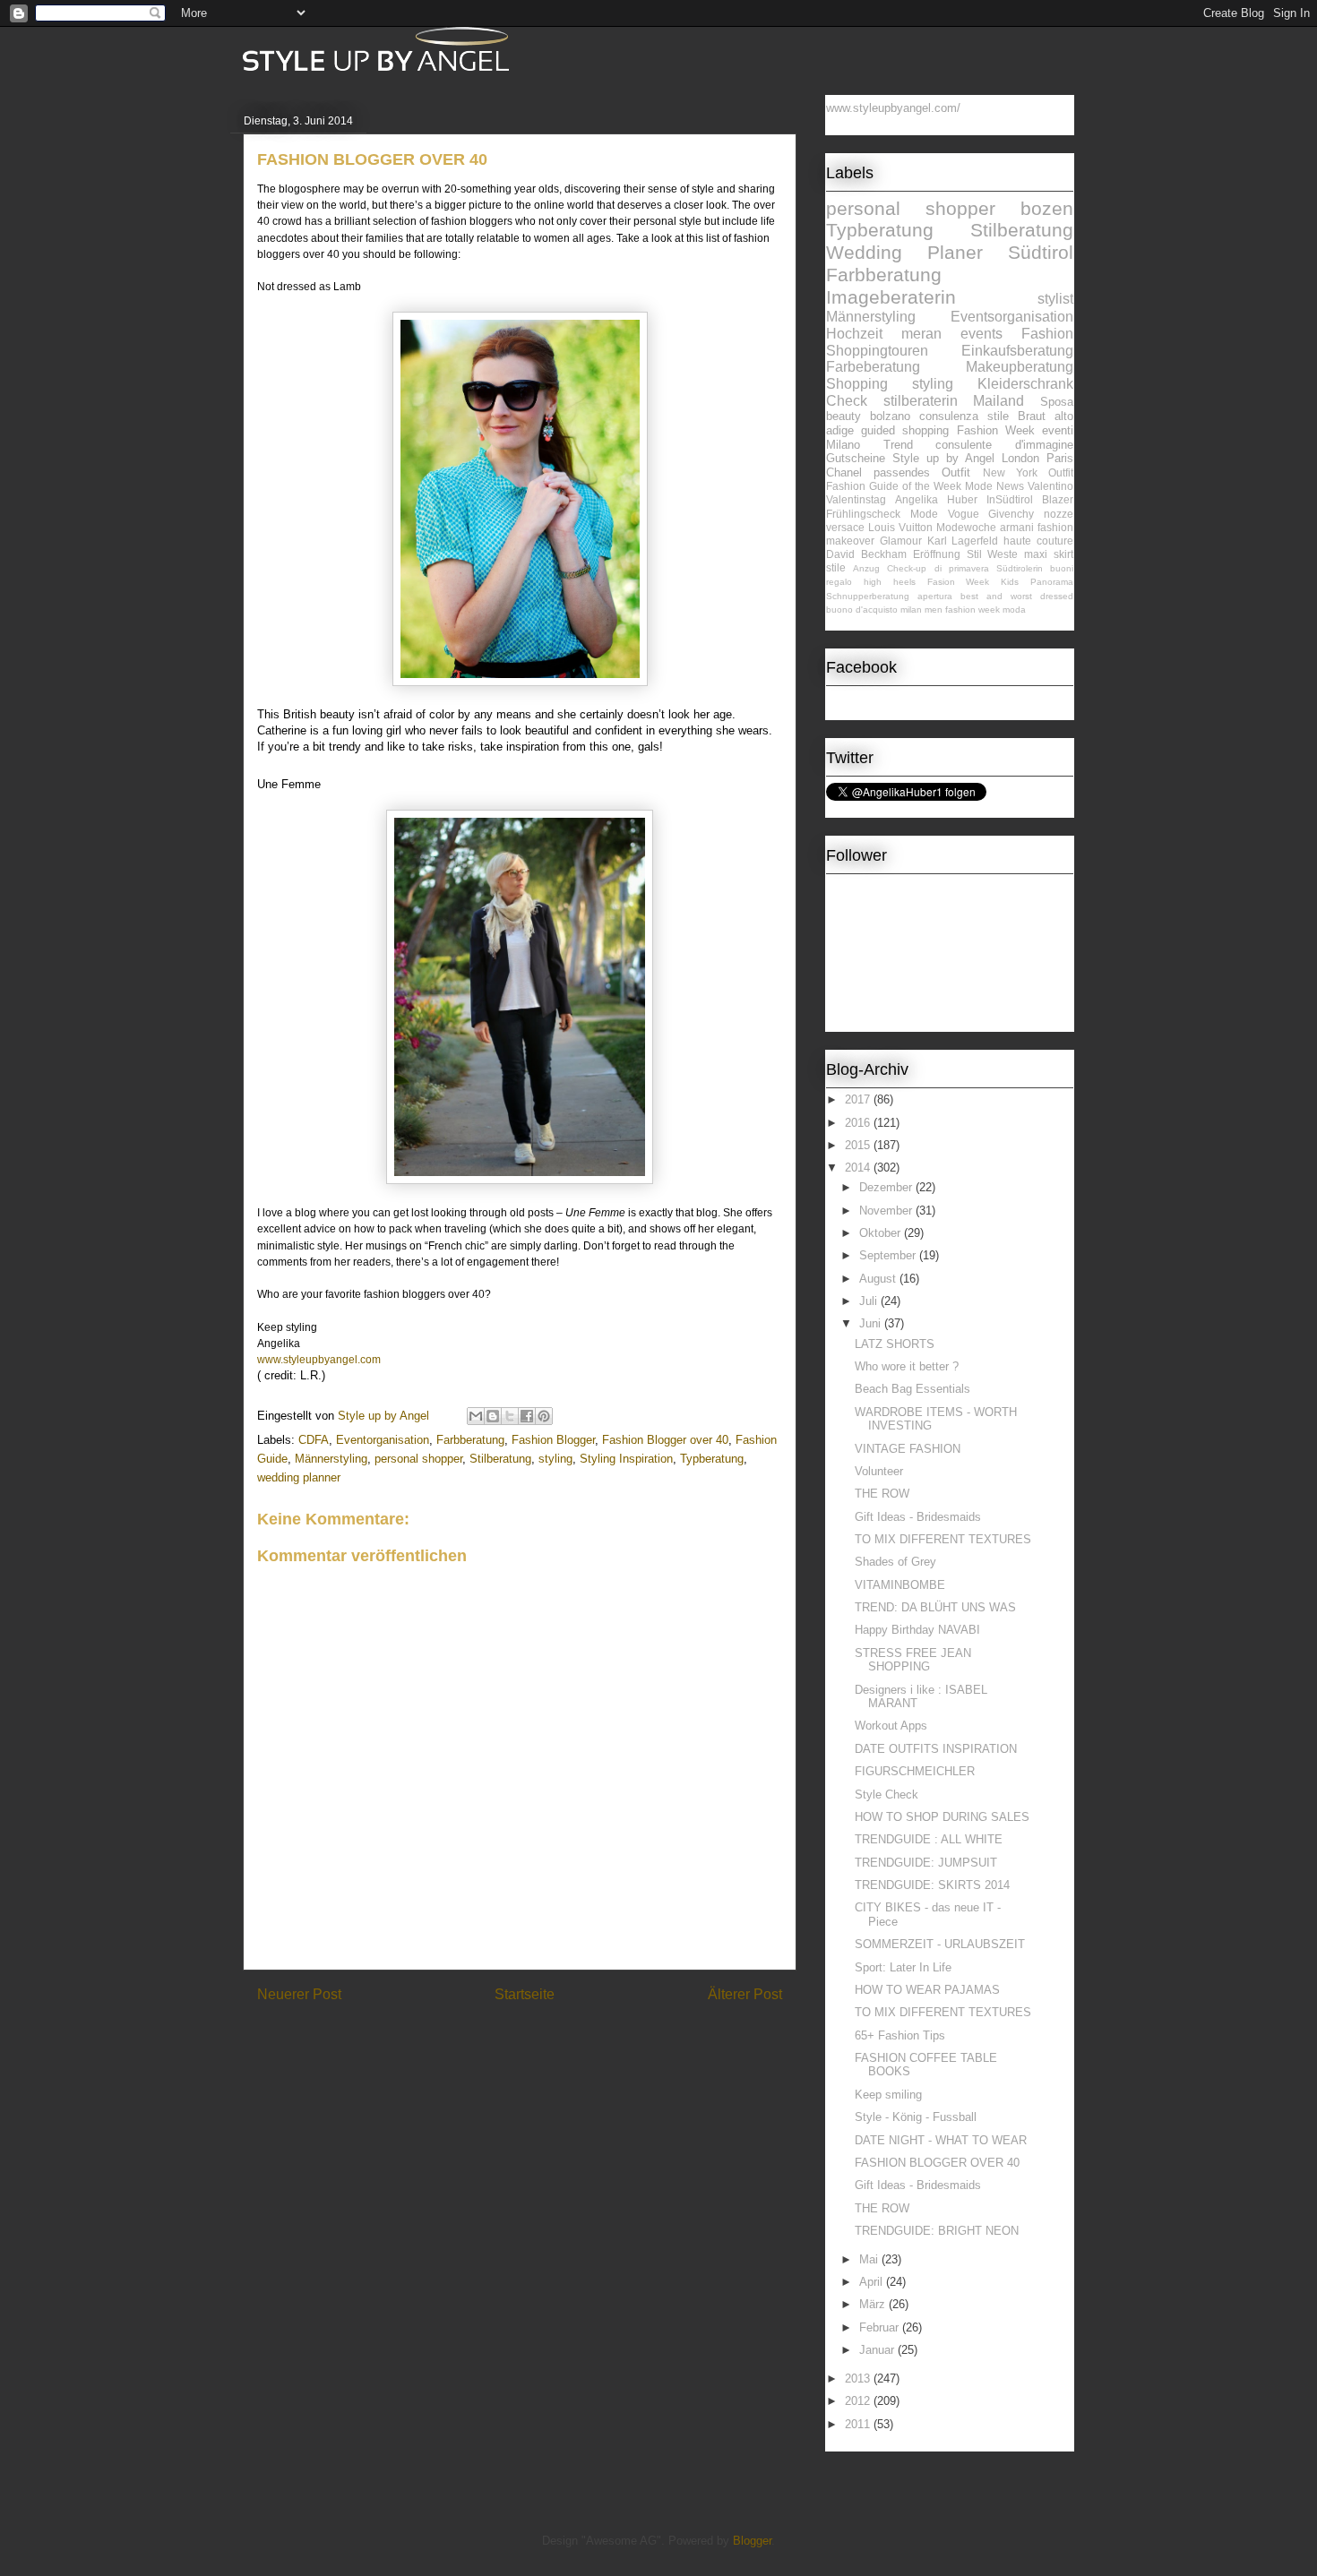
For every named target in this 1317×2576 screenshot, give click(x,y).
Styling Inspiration (626, 1459)
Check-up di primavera (938, 568)
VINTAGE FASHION (908, 1449)
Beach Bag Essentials (912, 1389)
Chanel (844, 472)
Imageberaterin (891, 297)
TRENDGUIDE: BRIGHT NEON (937, 2231)
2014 (859, 1168)
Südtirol (1041, 252)
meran (921, 334)
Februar (881, 2327)
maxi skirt (1049, 554)
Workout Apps (891, 1726)
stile (836, 567)
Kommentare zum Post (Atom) (551, 2041)
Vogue (964, 514)
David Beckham (866, 554)
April (873, 2282)
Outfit (1061, 472)
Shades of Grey (895, 1562)
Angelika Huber (936, 499)
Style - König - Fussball (916, 2117)
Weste (1003, 554)
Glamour (901, 541)
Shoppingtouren (877, 351)
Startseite (525, 1994)
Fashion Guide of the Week (894, 486)
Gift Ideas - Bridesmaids (918, 1517)
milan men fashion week (950, 610)
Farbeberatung (873, 367)
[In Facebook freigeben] (527, 1416)
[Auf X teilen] (510, 1416)
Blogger (752, 2541)
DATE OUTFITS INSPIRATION (936, 1749)
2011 (859, 2424)
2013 (859, 2379)
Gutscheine (856, 458)
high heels (890, 582)
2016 (859, 1123)
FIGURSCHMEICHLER (915, 1771)
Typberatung (712, 1459)
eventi (1058, 430)
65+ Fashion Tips (900, 2035)
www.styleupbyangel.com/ (893, 108)
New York (1010, 472)
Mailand (999, 401)
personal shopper (418, 1459)
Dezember (887, 1187)
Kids (1010, 582)
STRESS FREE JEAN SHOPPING (913, 1660)
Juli (870, 1301)
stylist (1055, 299)
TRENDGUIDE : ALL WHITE (929, 1839)
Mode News (994, 486)
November (887, 1211)
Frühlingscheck (863, 514)
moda (1014, 610)
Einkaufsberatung (1017, 351)
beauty (844, 416)
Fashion (1047, 334)
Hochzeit (854, 334)
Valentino (1050, 486)
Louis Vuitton (900, 527)
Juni (872, 1323)
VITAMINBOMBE (900, 1585)
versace (845, 527)
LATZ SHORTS (895, 1344)
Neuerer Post (299, 1994)
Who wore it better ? (907, 1366)
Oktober (882, 1233)
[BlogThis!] (493, 1416)
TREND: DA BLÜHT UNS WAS (935, 1607)
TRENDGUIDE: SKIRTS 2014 (932, 1885)
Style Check (887, 1795)
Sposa (1057, 402)
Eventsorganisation (1012, 317)
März (874, 2304)
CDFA (314, 1440)
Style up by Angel (943, 458)
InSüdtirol (1010, 499)
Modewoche (966, 527)
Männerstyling (331, 1459)
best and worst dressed (1017, 596)
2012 (859, 2401)
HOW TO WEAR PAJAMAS (927, 1990)
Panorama (1052, 582)
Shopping (857, 384)
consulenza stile (964, 416)
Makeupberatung (1020, 367)
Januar (878, 2350)
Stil (974, 554)
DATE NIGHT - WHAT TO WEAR (941, 2140)
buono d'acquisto (862, 610)
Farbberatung (470, 1440)
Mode (924, 514)
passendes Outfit (922, 472)
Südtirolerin (1020, 568)
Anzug (866, 568)
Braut (1032, 416)
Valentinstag (856, 499)
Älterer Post (745, 1994)
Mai (870, 2259)
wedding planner (299, 1477)
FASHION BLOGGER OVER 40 (937, 2163)
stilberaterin (921, 401)
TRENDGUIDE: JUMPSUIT (926, 1863)
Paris (1060, 458)
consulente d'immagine (1004, 445)
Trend (898, 445)
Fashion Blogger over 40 (665, 1440)
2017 (859, 1099)
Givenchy (1011, 514)
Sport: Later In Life (903, 1967)
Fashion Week (996, 430)
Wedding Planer (904, 252)
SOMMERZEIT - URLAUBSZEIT (940, 1944)
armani (1017, 527)
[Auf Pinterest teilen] (544, 1416)
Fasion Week (959, 582)
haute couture (1038, 541)
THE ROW (882, 1494)
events (981, 334)
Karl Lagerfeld (963, 541)
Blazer (1058, 499)
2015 (859, 1145)
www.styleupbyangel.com (319, 1360)
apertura (935, 596)
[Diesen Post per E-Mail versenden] (476, 1416)
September (889, 1255)
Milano (843, 445)
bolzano (890, 416)
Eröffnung (937, 554)
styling (555, 1459)
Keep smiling (888, 2095)
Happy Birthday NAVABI (917, 1630)
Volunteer (879, 1471)
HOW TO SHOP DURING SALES (942, 1817)
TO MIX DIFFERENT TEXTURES (943, 1539)
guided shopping (905, 430)
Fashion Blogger (553, 1440)
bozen (1047, 208)
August (879, 1279)
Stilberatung (500, 1459)
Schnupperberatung (868, 596)
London (1020, 458)
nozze (1059, 514)
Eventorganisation (383, 1440)
